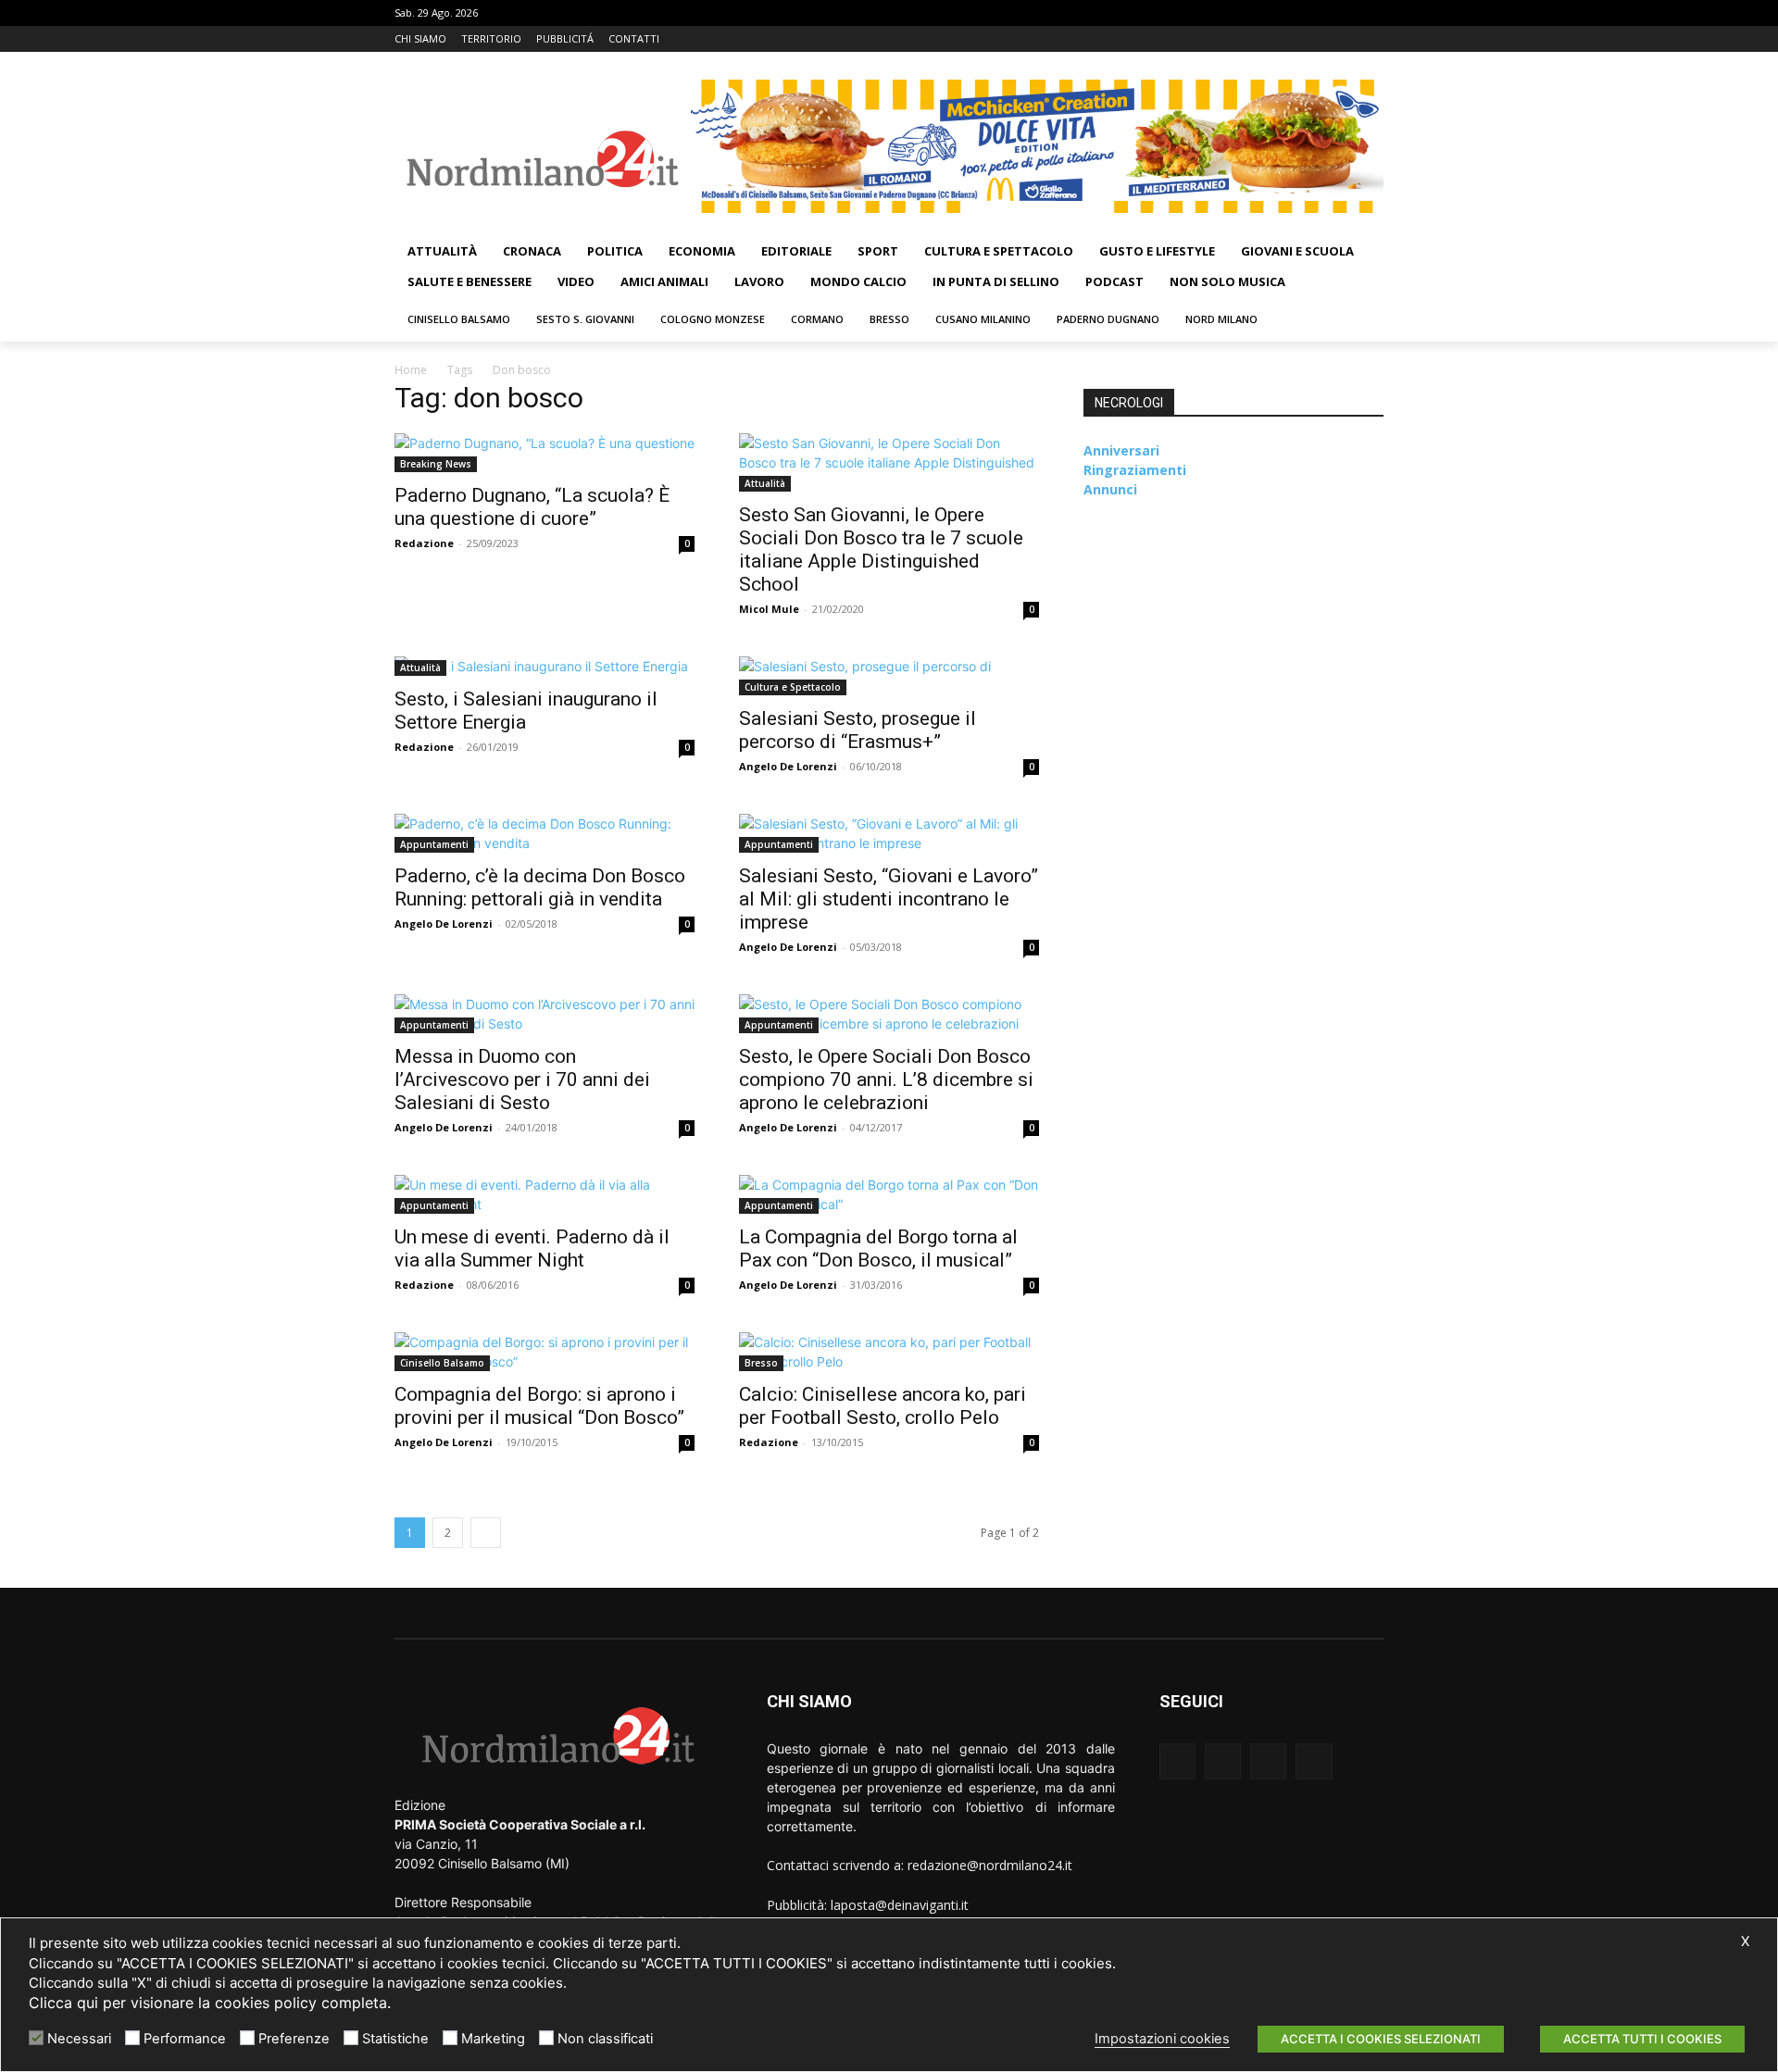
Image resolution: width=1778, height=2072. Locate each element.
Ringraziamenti (1135, 470)
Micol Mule (769, 609)
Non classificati (605, 2039)
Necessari (79, 2039)
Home (411, 370)
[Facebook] (1296, 39)
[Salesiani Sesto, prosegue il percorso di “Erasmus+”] (889, 676)
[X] (1347, 39)
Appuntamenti (434, 844)
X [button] (1745, 1941)
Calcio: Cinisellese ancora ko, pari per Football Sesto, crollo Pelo (883, 1406)
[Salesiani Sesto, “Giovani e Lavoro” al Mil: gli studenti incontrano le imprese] (889, 833)
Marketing (493, 2039)
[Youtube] (1373, 39)
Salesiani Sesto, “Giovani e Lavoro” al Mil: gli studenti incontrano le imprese (889, 899)
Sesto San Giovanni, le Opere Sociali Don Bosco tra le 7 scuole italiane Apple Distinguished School (881, 549)
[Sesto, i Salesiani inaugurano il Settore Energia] (545, 666)
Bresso (761, 1363)
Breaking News (436, 464)
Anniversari (1121, 450)
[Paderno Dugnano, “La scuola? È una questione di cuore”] (545, 453)
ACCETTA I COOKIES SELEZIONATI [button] (1381, 2039)
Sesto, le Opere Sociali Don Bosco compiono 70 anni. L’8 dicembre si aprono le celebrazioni (886, 1080)
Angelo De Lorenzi (788, 766)
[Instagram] (1322, 39)
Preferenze (294, 2039)
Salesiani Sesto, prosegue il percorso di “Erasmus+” (858, 730)
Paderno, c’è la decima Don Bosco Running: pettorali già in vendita (540, 887)
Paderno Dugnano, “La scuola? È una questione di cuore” (532, 507)
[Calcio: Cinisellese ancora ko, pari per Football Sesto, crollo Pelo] (889, 1352)
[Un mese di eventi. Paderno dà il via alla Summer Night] (545, 1194)
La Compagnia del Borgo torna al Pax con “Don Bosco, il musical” (878, 1248)
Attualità (765, 483)
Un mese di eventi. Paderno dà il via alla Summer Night (532, 1248)
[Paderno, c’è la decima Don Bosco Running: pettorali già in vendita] (545, 833)
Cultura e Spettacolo (793, 687)
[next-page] (486, 1533)
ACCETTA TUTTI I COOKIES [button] (1642, 2039)
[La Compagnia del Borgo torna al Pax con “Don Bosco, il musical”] (889, 1194)
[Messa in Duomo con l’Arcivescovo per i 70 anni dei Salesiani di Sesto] (545, 1014)
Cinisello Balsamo (442, 1363)
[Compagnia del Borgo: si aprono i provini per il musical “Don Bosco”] (545, 1352)
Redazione (424, 543)
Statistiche (395, 2039)
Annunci (1110, 489)
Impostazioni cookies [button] (1162, 2039)
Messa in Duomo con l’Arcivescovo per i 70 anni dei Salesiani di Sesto (522, 1080)
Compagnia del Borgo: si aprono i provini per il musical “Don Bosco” (539, 1406)
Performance (185, 2039)
